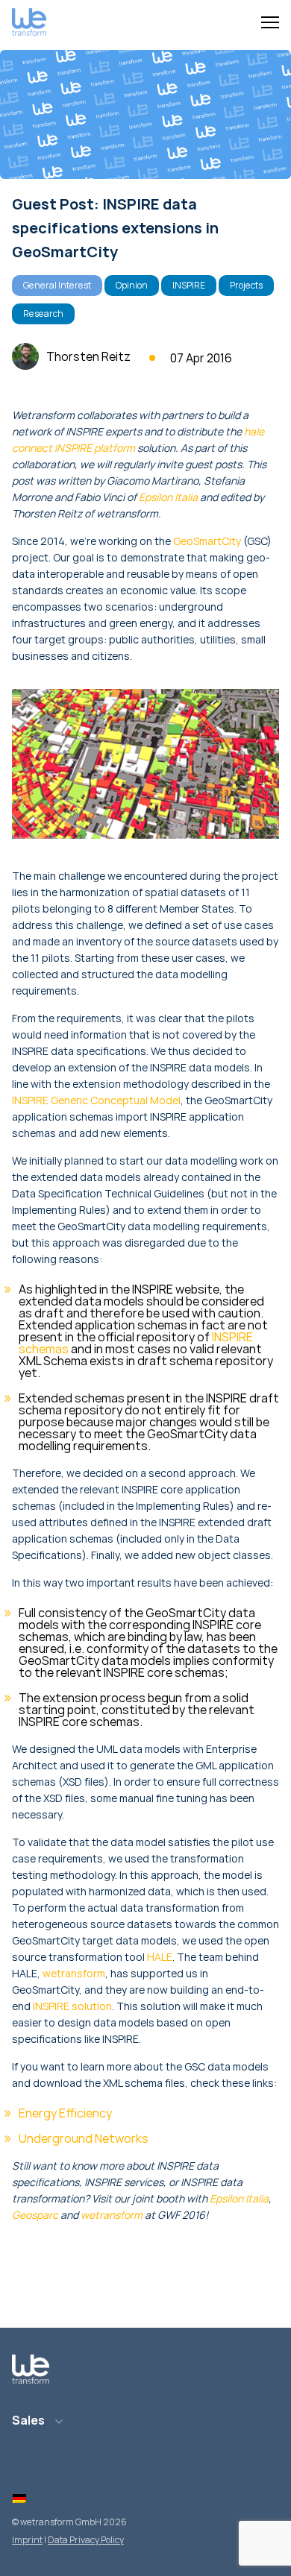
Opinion (132, 285)
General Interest (57, 285)
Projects (246, 285)
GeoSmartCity (207, 541)
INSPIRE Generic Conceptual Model (96, 1100)
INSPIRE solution (72, 2006)
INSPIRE (189, 285)
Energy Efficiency (65, 2113)
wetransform (74, 1973)
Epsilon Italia (168, 497)
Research (43, 314)
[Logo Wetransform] (29, 23)
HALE (160, 1957)
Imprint (27, 2540)
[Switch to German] (19, 2498)
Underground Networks (84, 2138)
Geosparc (35, 2215)
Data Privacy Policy (86, 2540)
